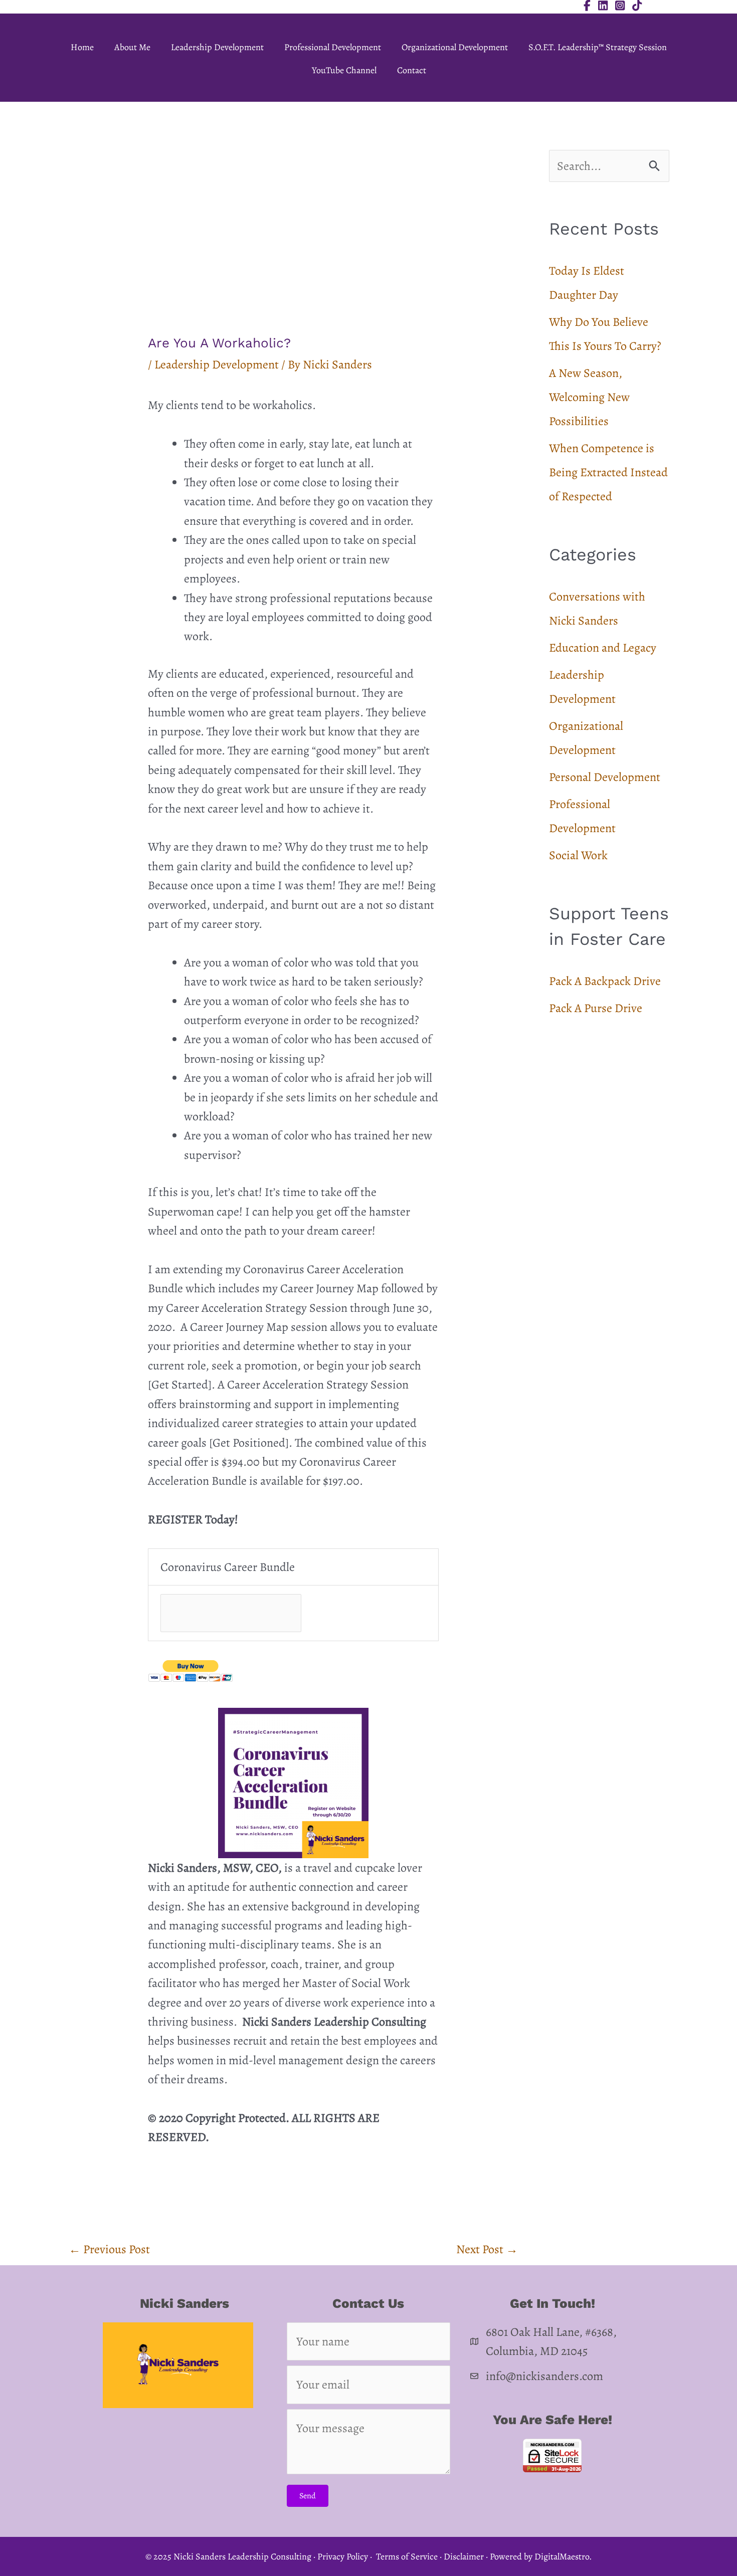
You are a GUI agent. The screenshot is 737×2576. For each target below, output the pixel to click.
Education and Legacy (603, 648)
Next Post (487, 2249)
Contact (412, 70)
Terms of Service (407, 2556)
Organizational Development (455, 47)
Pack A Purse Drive (596, 1008)
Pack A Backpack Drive (605, 981)
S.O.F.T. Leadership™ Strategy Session (598, 47)
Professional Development (333, 47)
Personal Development (605, 777)
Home (82, 47)
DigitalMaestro (562, 2556)
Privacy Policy (343, 2556)
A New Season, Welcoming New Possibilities (589, 397)
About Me (132, 47)
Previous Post (109, 2249)
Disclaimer (464, 2556)
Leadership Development (217, 47)
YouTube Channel (344, 70)
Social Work (578, 855)
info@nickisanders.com (544, 2376)
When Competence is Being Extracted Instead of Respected (608, 472)
